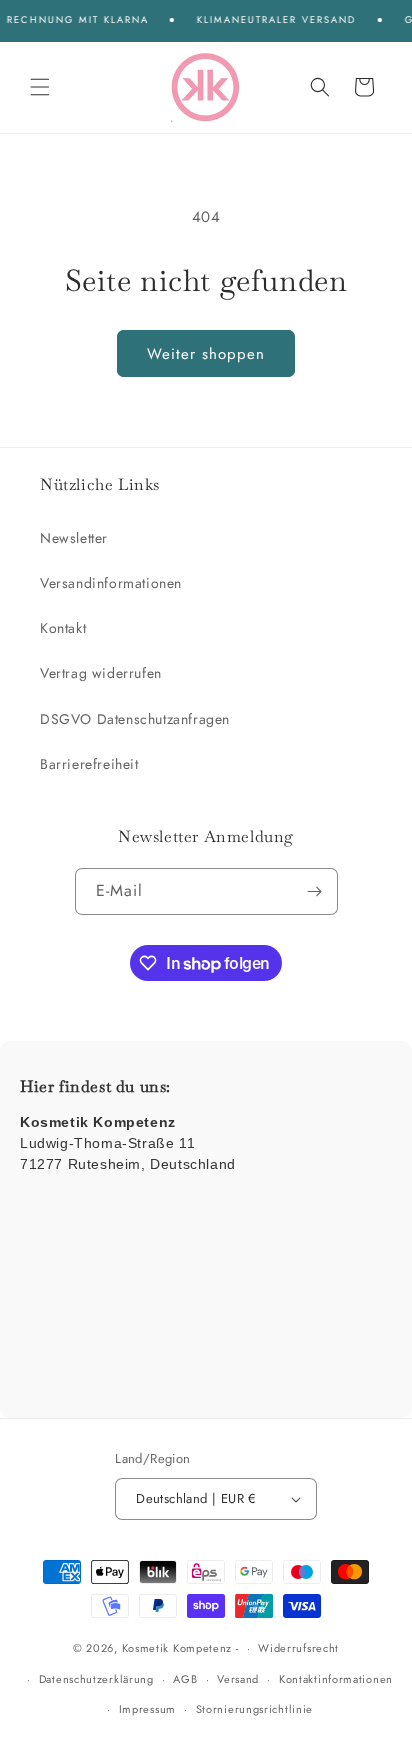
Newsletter (74, 538)
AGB (185, 1679)
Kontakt (63, 628)
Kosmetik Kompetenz (177, 1648)
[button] (40, 87)
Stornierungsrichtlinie (254, 1709)
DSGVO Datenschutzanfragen (135, 719)
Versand (238, 1679)
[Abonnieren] (315, 891)
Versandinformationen (111, 583)
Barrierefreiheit (89, 764)
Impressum (147, 1709)
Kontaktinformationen (336, 1679)
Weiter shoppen (206, 354)
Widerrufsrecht (298, 1648)
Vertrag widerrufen (101, 673)
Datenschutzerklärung (96, 1679)
